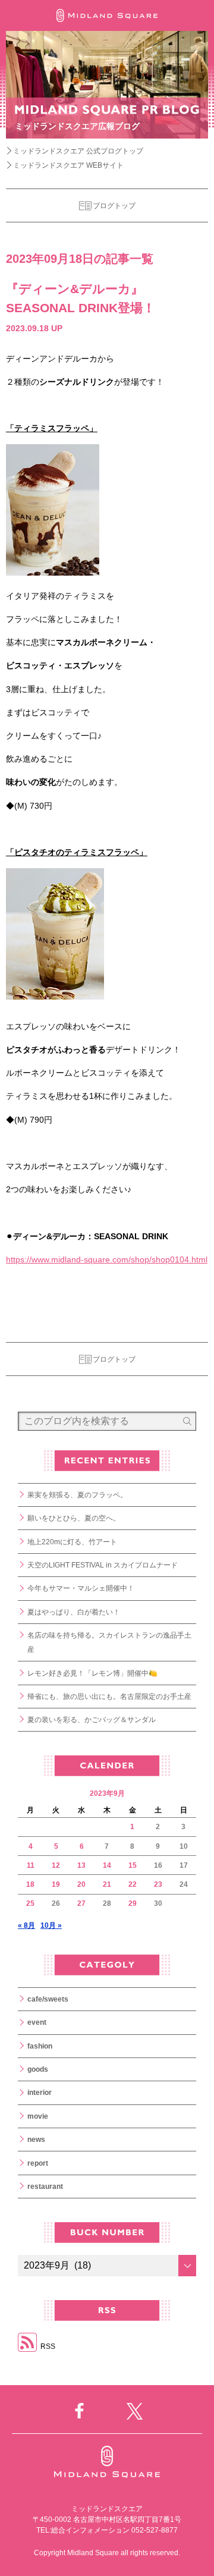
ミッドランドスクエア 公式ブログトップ (78, 151)
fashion (40, 2046)
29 (133, 1903)
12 (56, 1865)
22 (133, 1884)
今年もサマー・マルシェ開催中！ (81, 1588)
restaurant (45, 2187)
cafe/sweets (48, 1999)
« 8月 (26, 1925)
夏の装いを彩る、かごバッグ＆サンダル (92, 1720)
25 (30, 1903)
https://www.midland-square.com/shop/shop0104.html (107, 1259)
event (37, 2022)
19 (56, 1884)
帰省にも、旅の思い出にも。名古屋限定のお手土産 (109, 1697)
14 (107, 1865)
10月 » (51, 1925)
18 (30, 1884)
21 (107, 1884)
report (38, 2163)
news (36, 2140)
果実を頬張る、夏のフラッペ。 (77, 1495)
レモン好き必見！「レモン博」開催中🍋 (92, 1673)
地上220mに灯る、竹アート (72, 1542)
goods (38, 2069)
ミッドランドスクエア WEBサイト (68, 165)
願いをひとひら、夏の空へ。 (74, 1518)
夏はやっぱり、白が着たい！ (74, 1612)
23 (158, 1884)
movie (38, 2116)
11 (31, 1865)
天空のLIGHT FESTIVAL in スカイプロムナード (103, 1565)
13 (81, 1865)
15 (133, 1865)
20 (81, 1884)
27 (81, 1903)
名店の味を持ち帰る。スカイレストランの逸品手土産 (109, 1642)
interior (40, 2093)
